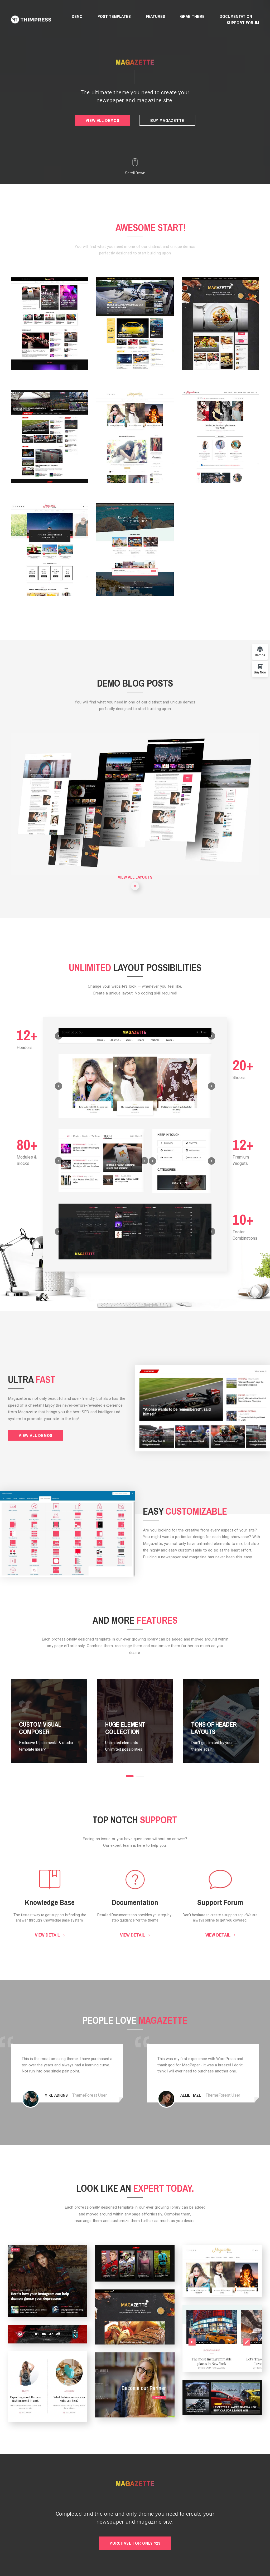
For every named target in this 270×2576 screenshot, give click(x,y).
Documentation (236, 16)
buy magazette (167, 120)
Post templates (114, 16)
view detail (48, 1935)
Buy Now (260, 672)
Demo (77, 16)
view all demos (103, 120)
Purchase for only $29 (135, 2543)
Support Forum (243, 23)
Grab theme (192, 16)
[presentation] (59, 1036)
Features (155, 16)
